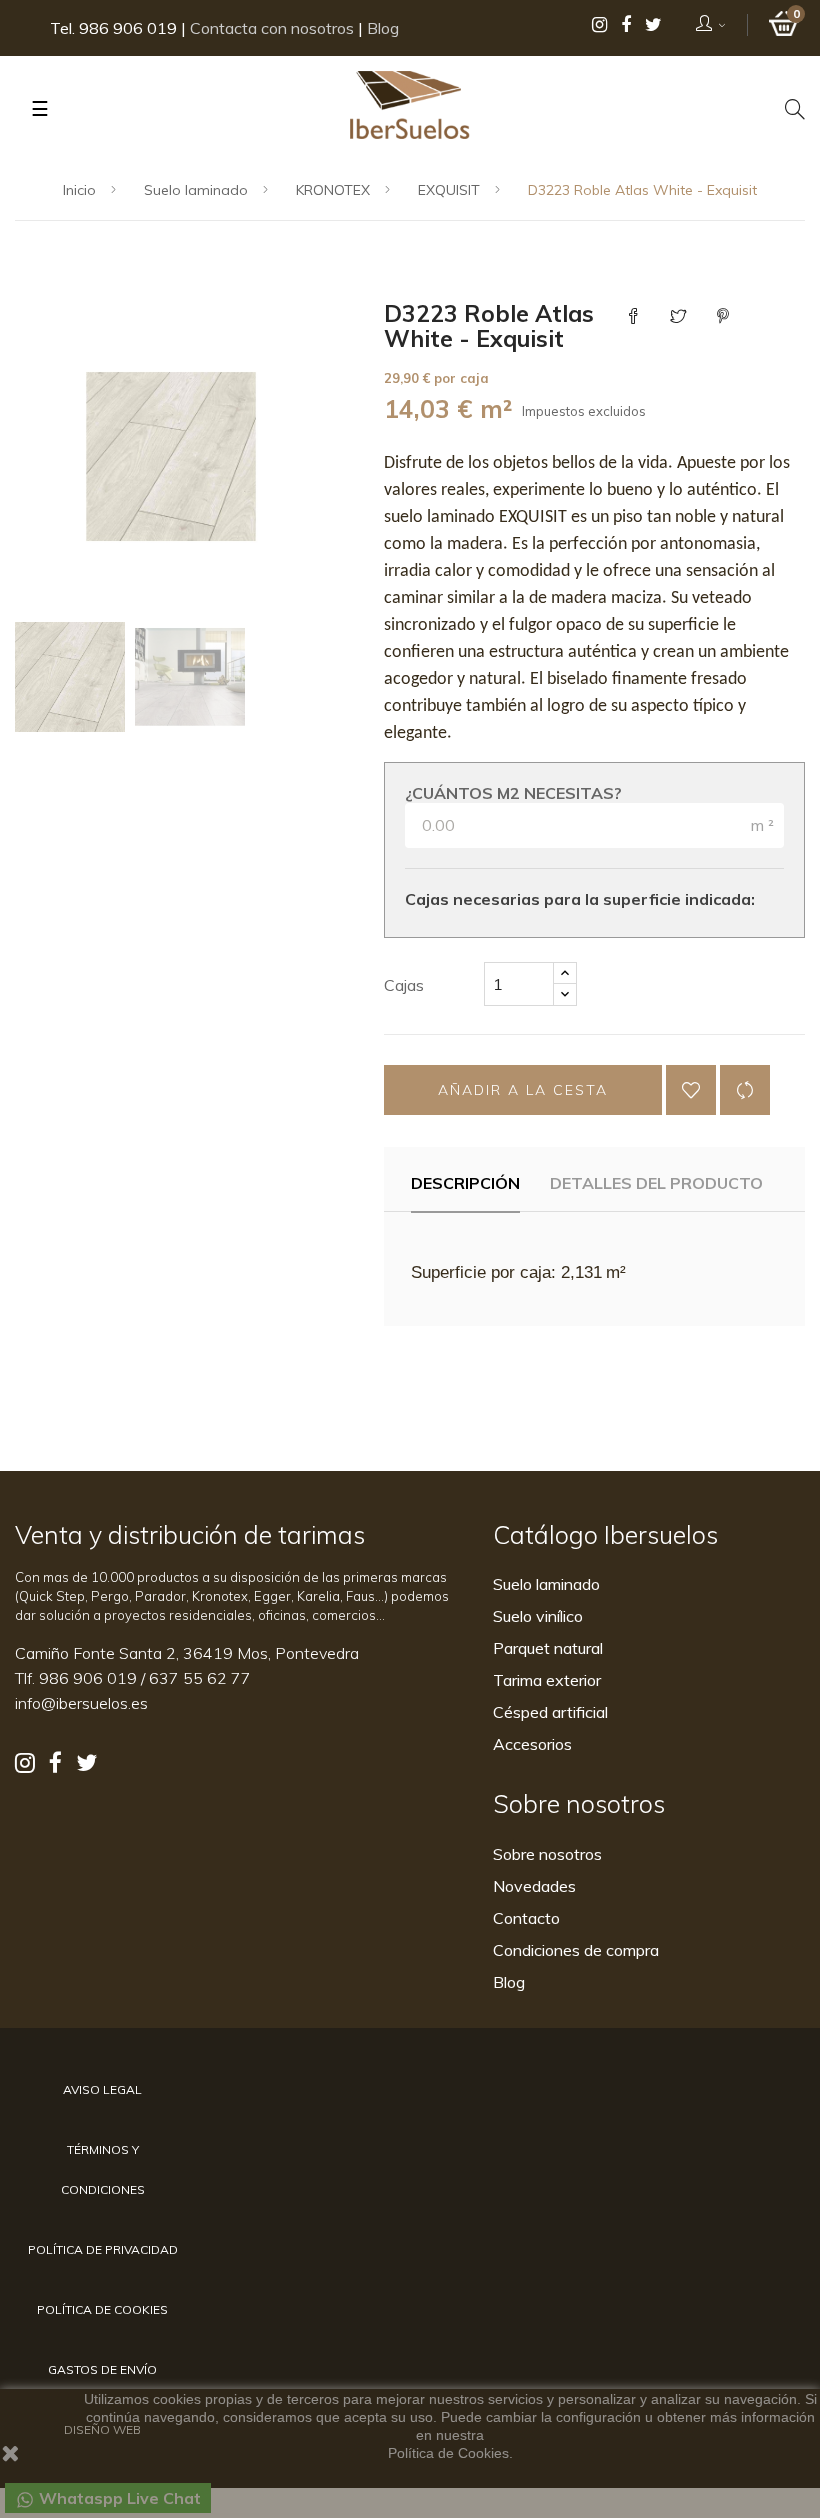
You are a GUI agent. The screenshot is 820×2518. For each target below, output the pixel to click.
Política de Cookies (448, 2453)
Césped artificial (550, 1712)
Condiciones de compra (576, 1950)
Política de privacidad (103, 2249)
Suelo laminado (546, 1584)
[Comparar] (745, 1090)
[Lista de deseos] (691, 1090)
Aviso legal (102, 2089)
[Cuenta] (711, 25)
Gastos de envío (102, 2369)
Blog (383, 28)
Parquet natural (548, 1648)
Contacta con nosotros (272, 28)
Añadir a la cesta (523, 1090)
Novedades (534, 1886)
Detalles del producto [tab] (656, 1183)
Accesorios (532, 1744)
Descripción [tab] (465, 1183)
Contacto (526, 1918)
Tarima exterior (547, 1680)
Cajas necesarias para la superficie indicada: (580, 899)
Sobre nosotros (547, 1854)
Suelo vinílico (538, 1616)
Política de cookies (102, 2309)
